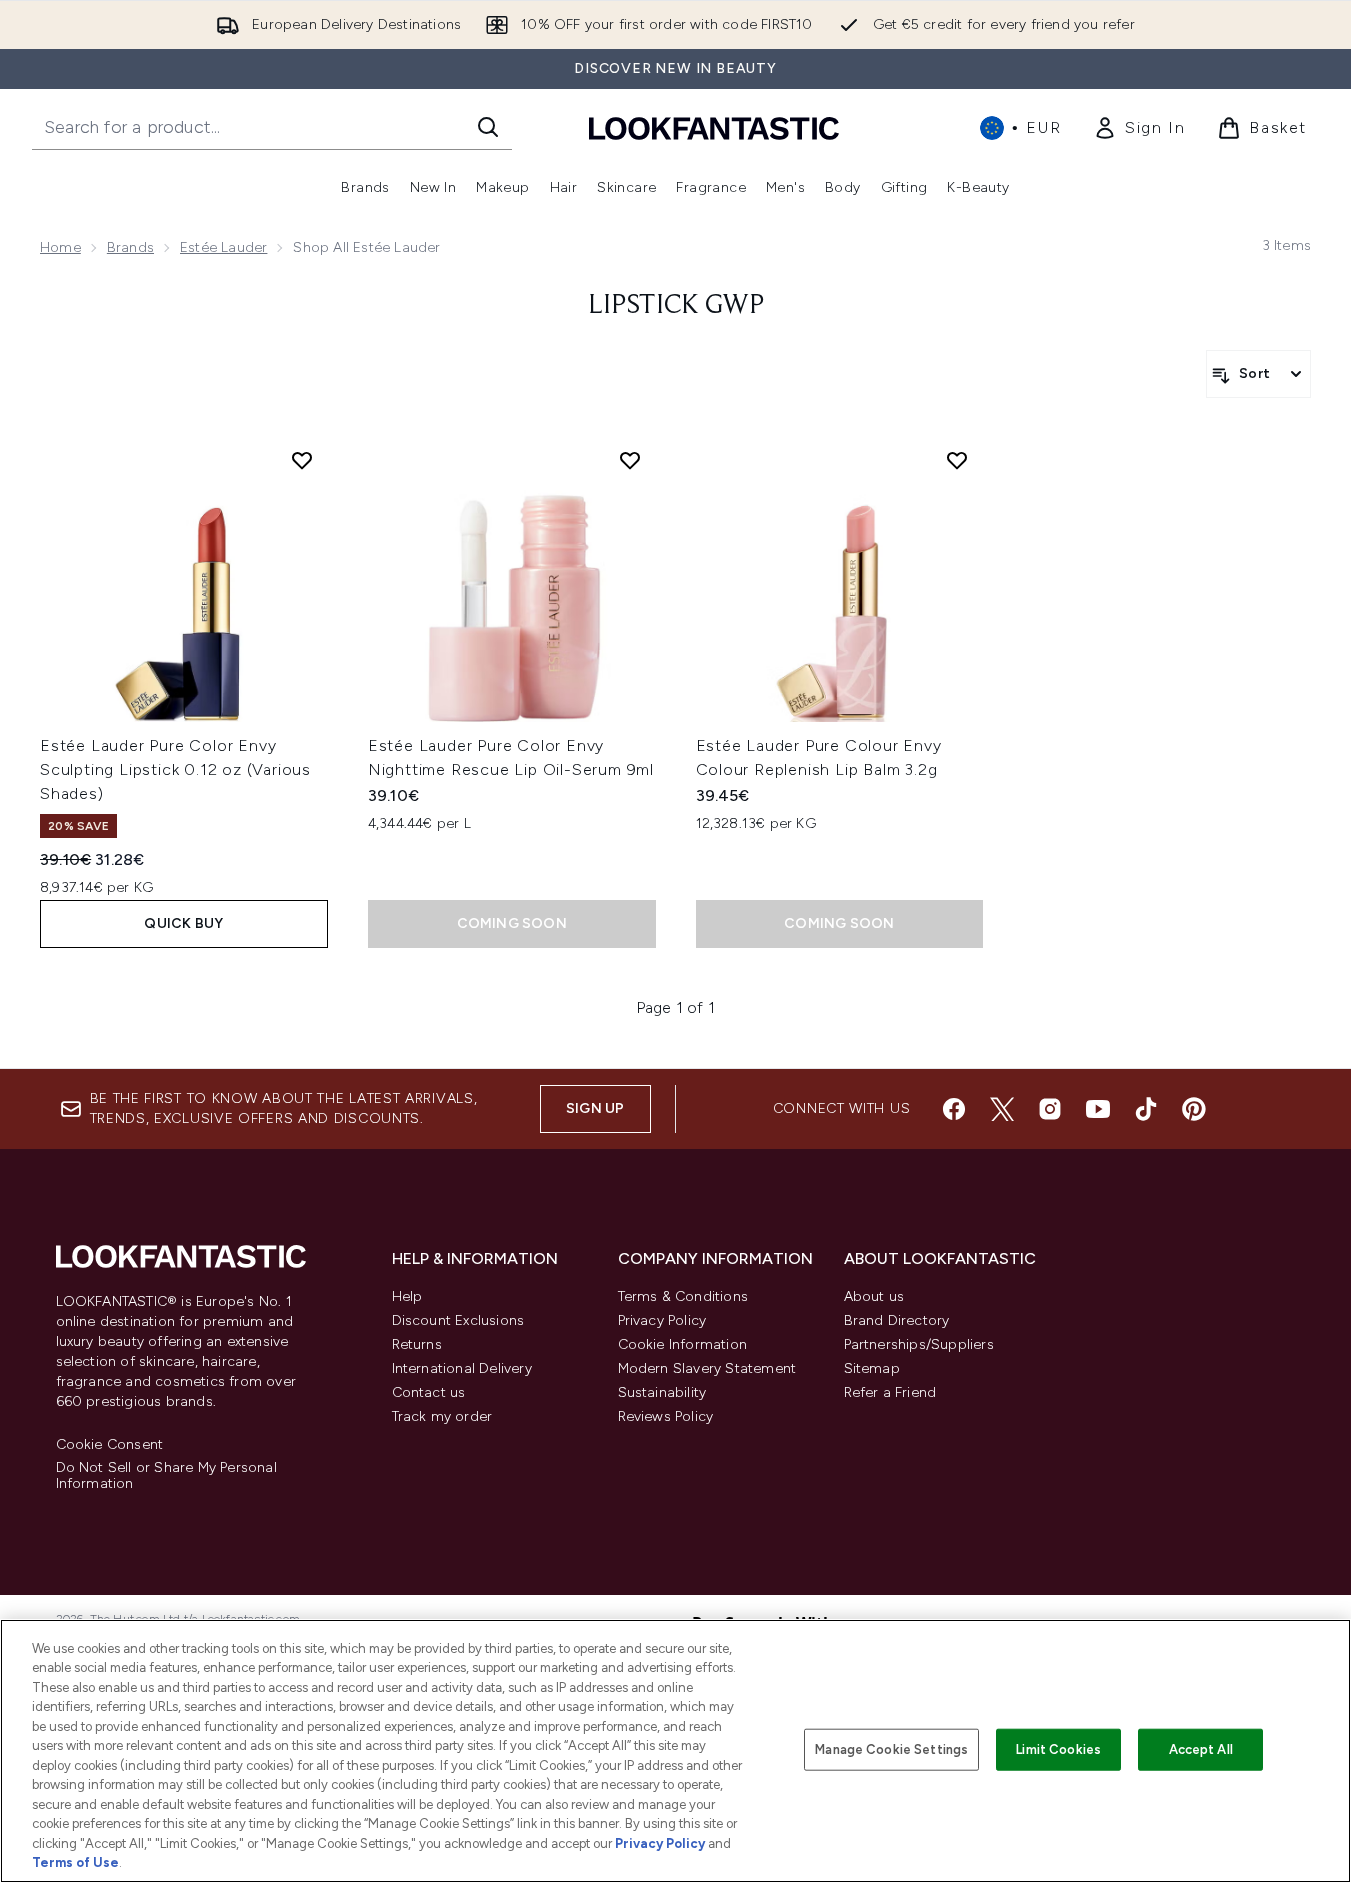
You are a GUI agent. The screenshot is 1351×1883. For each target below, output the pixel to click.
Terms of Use (75, 1862)
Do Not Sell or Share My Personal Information (166, 1476)
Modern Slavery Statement (707, 1368)
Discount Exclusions (458, 1320)
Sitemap (872, 1368)
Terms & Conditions (683, 1296)
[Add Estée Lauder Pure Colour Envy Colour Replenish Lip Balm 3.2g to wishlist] (957, 460)
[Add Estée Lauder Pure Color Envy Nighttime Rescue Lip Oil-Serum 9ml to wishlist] (630, 460)
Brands (130, 247)
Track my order (442, 1416)
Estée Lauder (223, 247)
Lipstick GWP (676, 306)
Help (407, 1296)
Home (60, 247)
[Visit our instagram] (1050, 1109)
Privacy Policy (662, 1320)
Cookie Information (683, 1344)
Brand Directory (897, 1320)
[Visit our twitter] (1002, 1109)
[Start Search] (488, 127)
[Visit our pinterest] (1194, 1109)
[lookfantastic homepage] (714, 127)
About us (874, 1296)
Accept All (1201, 1749)
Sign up (595, 1108)
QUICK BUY (183, 923)
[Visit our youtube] (1098, 1109)
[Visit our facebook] (954, 1109)
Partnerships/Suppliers (919, 1344)
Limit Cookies (1058, 1749)
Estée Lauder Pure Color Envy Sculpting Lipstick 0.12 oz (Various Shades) (175, 769)
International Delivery (462, 1368)
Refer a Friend (890, 1392)
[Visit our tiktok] (1146, 1109)
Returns (417, 1344)
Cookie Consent (110, 1445)
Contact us (429, 1392)
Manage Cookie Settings (891, 1749)
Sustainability (662, 1392)
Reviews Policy (666, 1416)
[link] (1139, 128)
